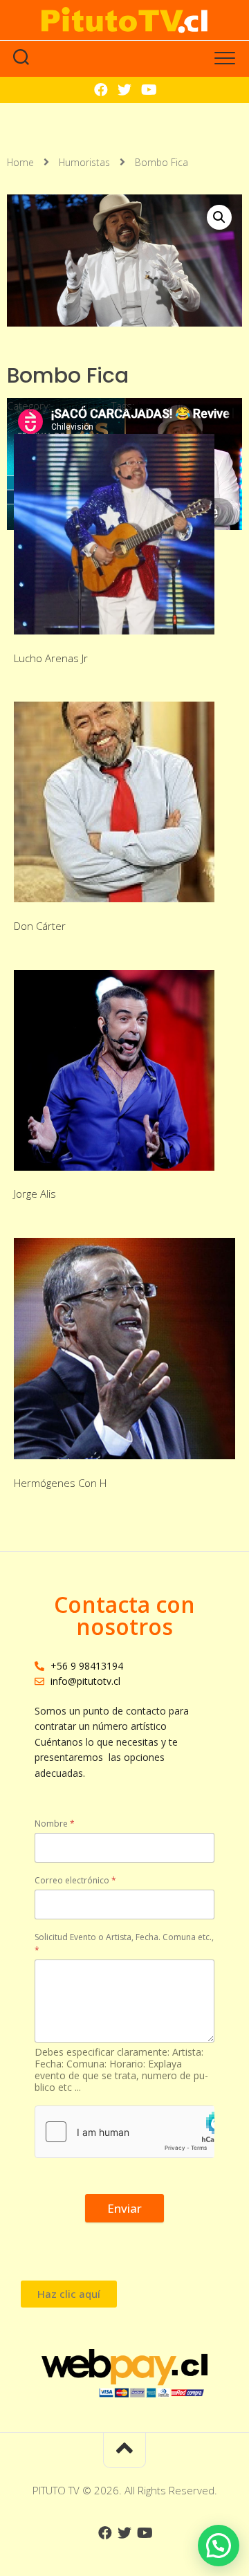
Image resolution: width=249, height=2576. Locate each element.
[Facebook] (101, 90)
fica (184, 405)
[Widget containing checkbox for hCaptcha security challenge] (124, 2132)
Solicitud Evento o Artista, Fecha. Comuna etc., (124, 1944)
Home (20, 162)
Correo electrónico (75, 1880)
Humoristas (84, 162)
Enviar (124, 2208)
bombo (155, 405)
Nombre (55, 1824)
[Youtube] (148, 90)
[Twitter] (124, 90)
